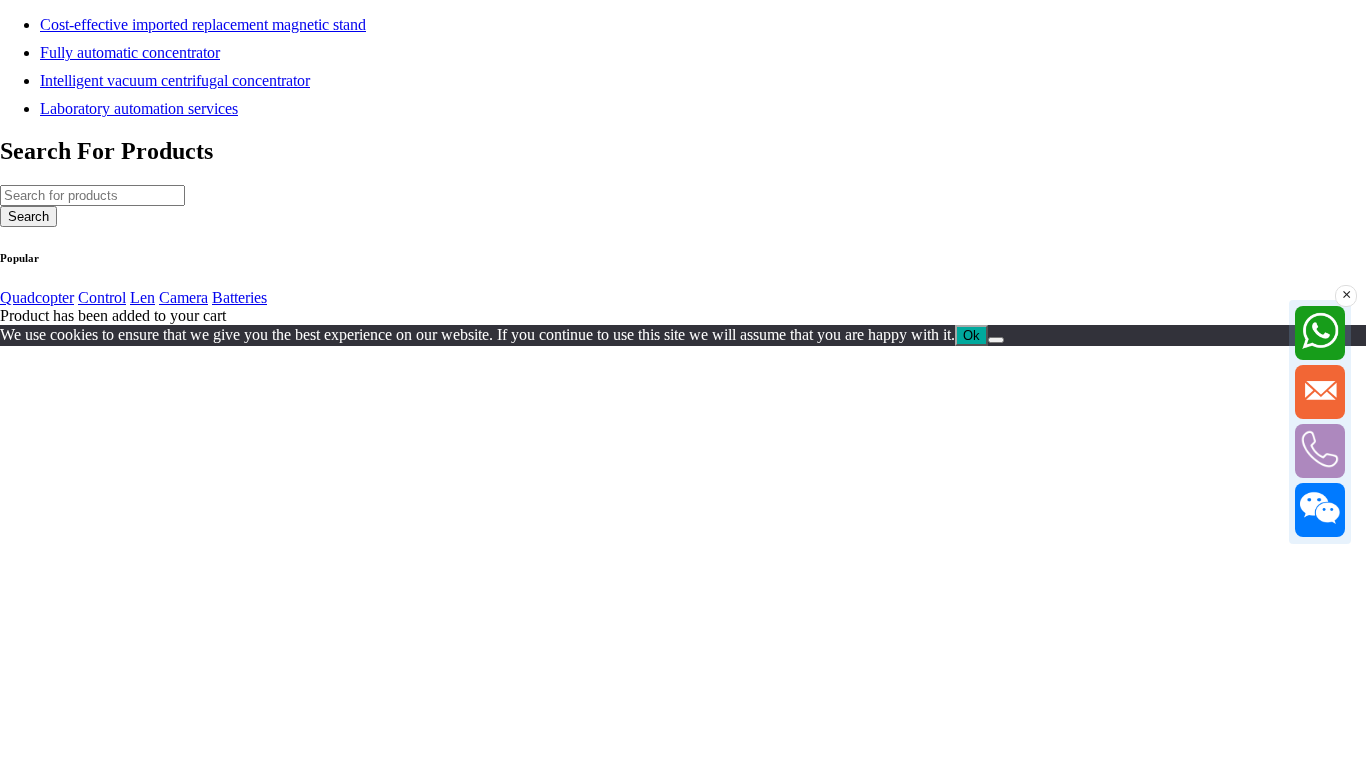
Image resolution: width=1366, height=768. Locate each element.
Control (102, 297)
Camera (183, 297)
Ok (971, 335)
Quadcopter (37, 297)
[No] (996, 340)
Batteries (239, 297)
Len (142, 297)
